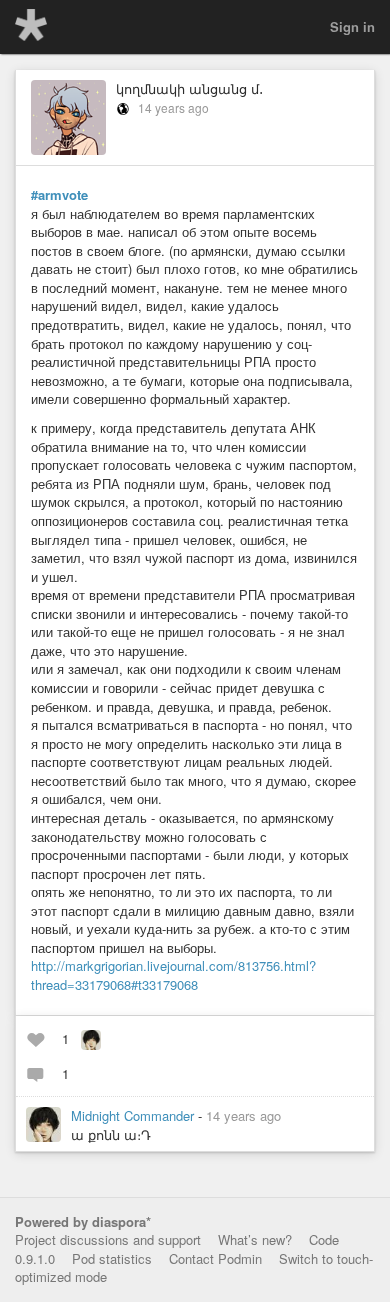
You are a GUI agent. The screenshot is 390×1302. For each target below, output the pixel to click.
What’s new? (255, 1239)
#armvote (59, 195)
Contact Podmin (215, 1258)
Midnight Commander (134, 1115)
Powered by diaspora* (83, 1221)
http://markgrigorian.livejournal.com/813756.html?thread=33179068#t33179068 (173, 975)
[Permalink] (293, 1115)
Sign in (352, 26)
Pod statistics (112, 1258)
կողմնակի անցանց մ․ (189, 88)
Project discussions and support (108, 1239)
